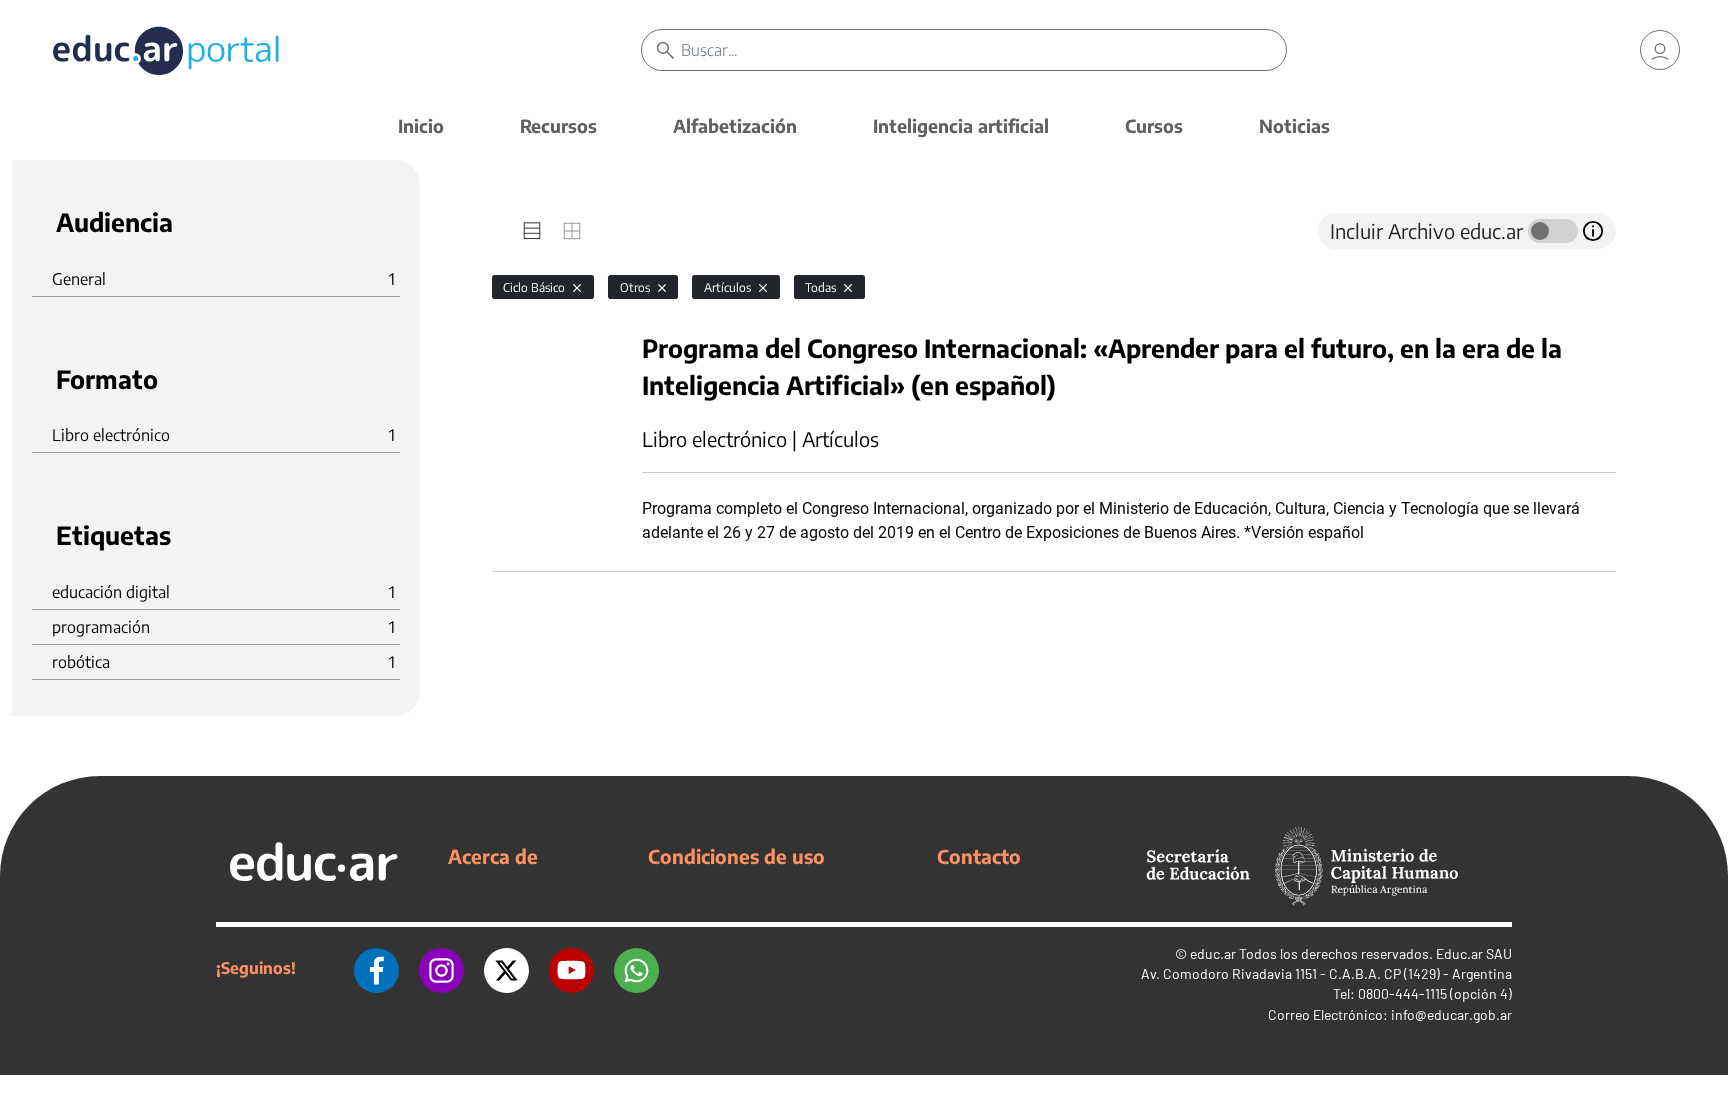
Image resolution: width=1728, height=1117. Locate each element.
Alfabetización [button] (735, 125)
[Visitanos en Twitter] (506, 968)
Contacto (979, 856)
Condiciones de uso (736, 856)
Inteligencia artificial (961, 125)
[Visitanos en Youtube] (571, 968)
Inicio (421, 125)
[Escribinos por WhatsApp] (636, 968)
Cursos (1154, 125)
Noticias (1294, 125)
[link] (1660, 50)
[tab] (532, 231)
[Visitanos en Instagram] (441, 968)
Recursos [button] (558, 125)
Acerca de (493, 856)
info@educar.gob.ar (1451, 1014)
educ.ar (1213, 953)
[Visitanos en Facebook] (376, 968)
